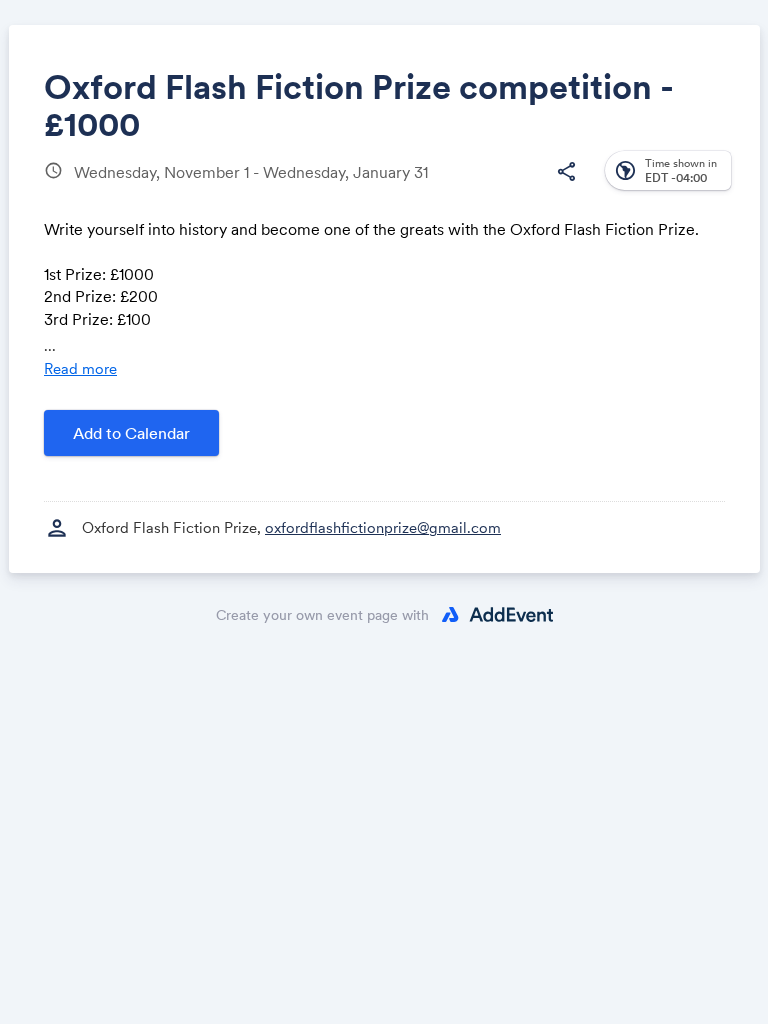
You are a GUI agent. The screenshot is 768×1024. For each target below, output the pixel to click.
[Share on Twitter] (250, 187)
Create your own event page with (322, 615)
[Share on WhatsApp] (325, 187)
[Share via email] (476, 187)
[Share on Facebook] (212, 187)
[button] (566, 172)
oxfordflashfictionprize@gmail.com (383, 527)
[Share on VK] (363, 187)
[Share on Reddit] (438, 187)
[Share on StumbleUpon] (401, 187)
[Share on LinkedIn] (287, 187)
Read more (80, 368)
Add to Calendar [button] (131, 433)
